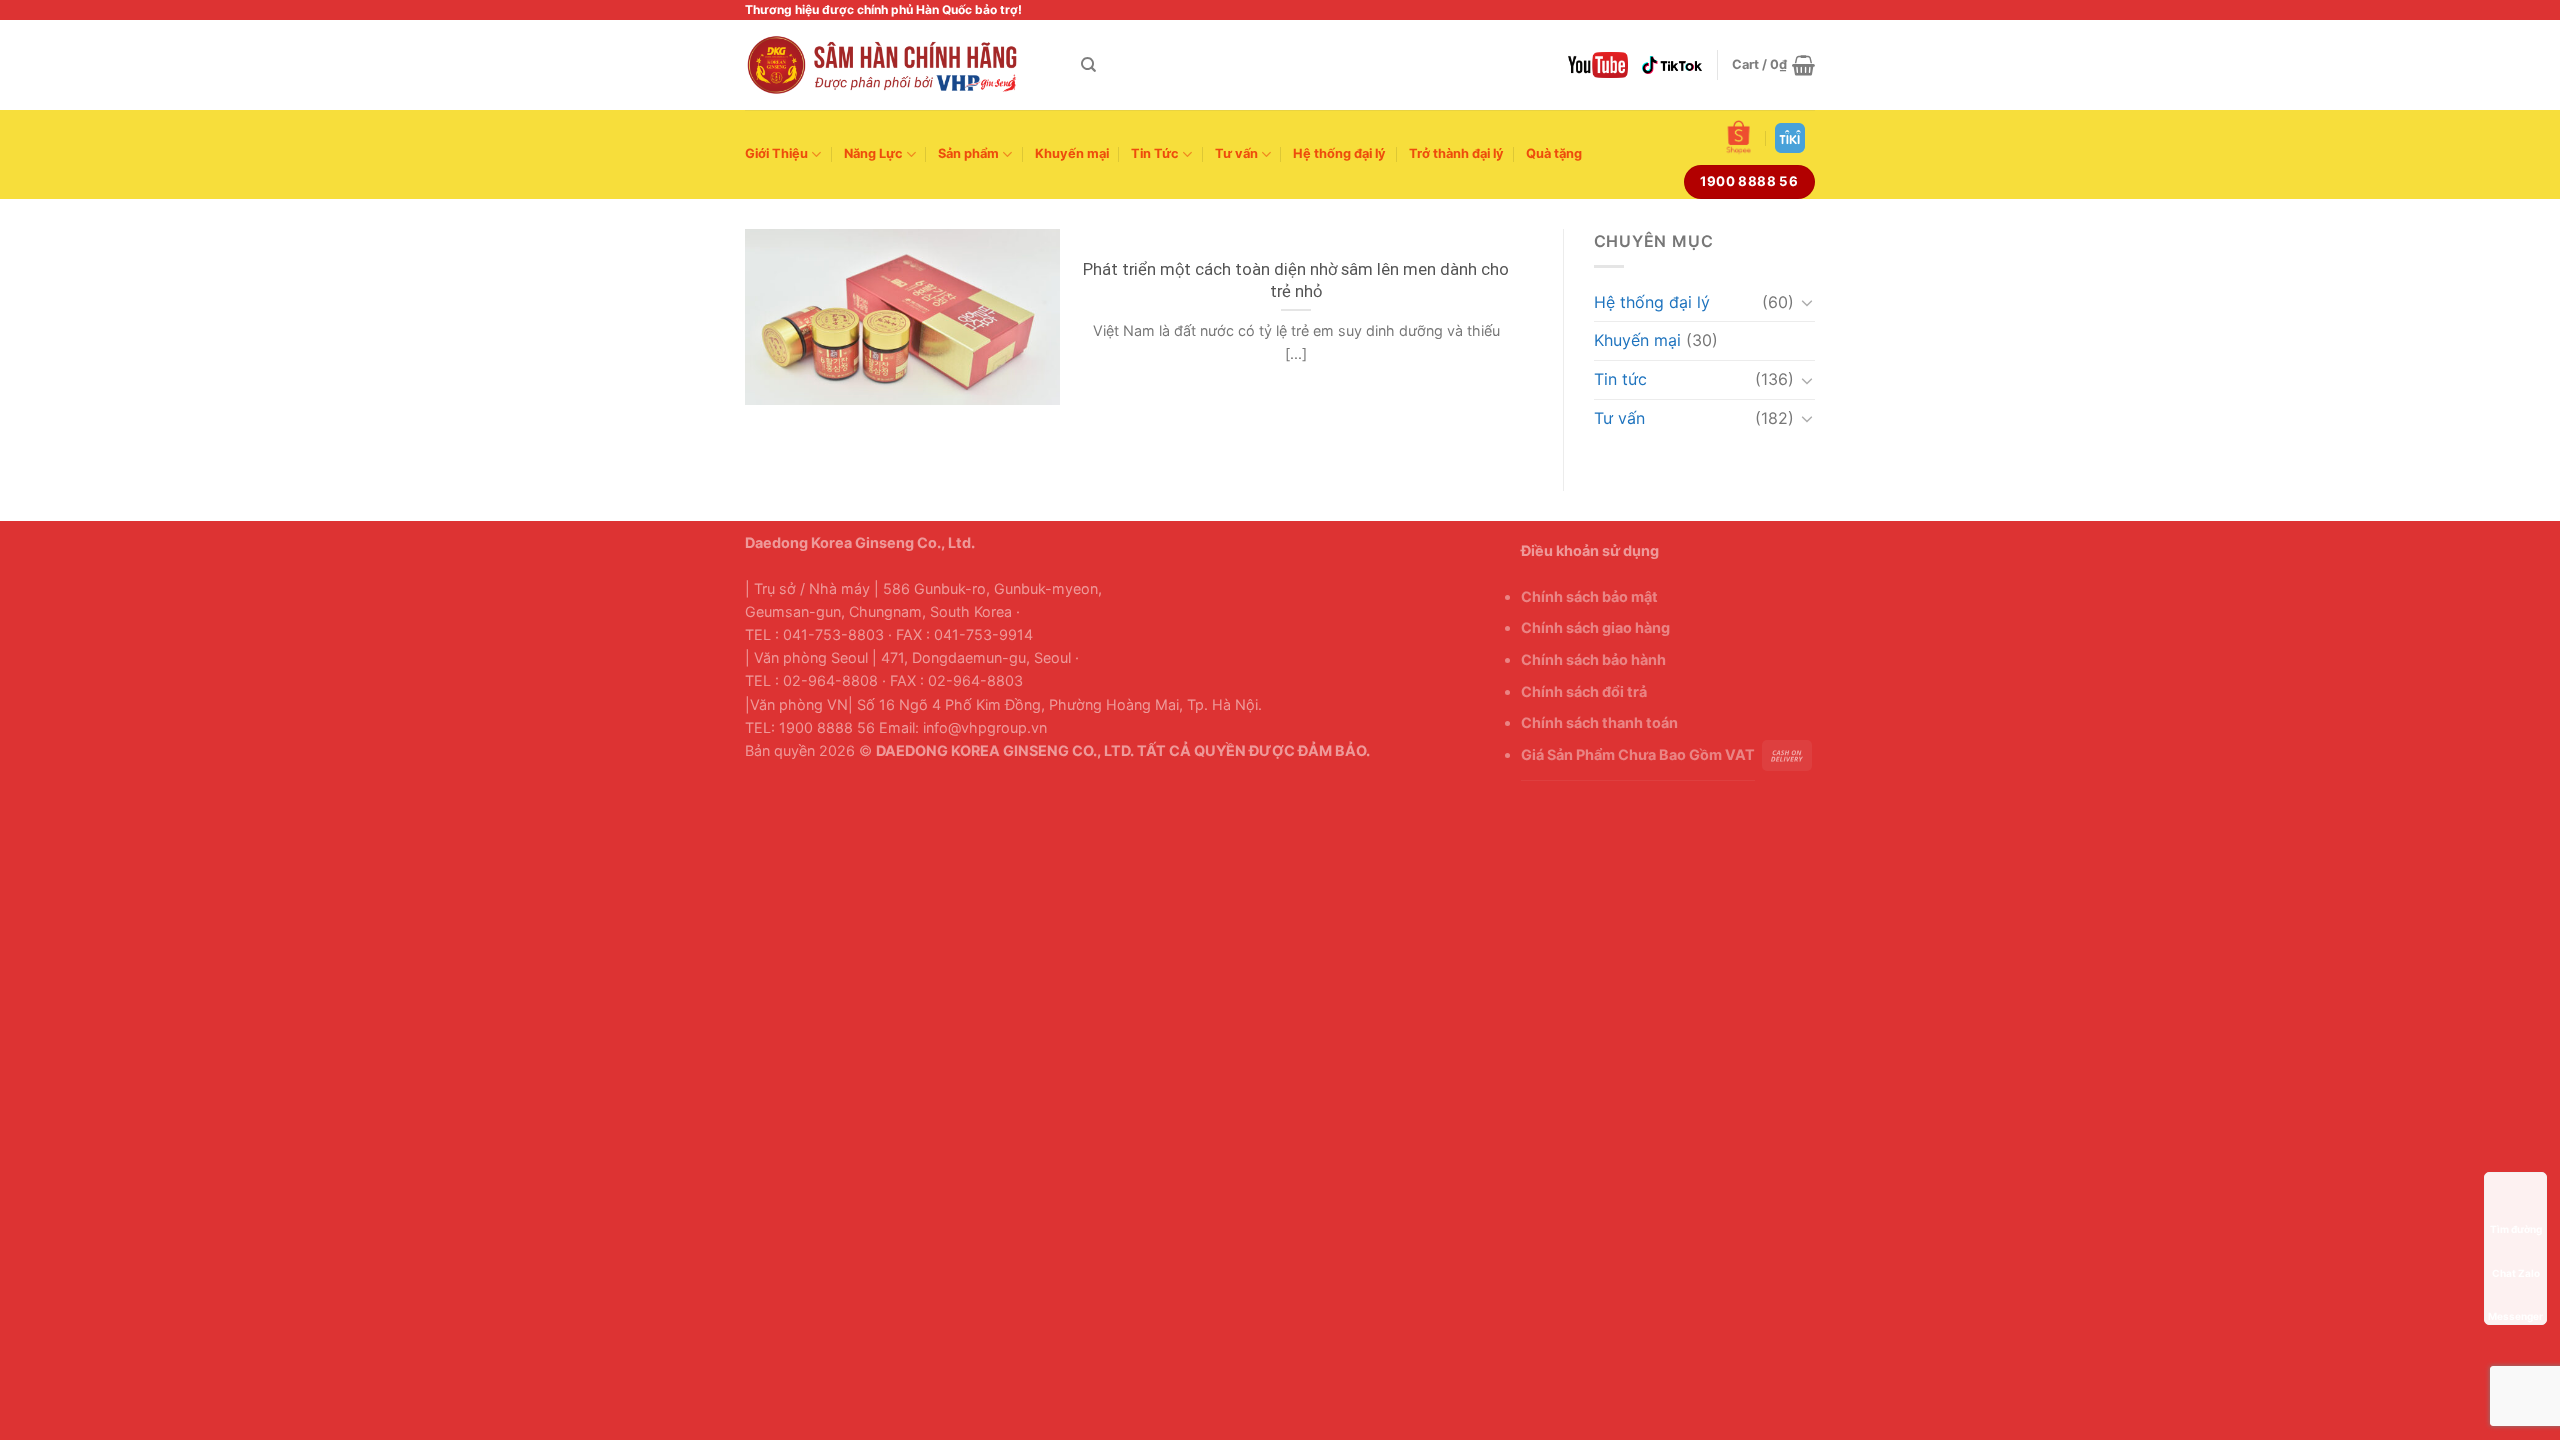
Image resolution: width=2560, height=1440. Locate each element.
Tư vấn (1236, 153)
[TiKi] (1790, 138)
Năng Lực (873, 153)
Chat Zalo (2515, 1244)
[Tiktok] (1672, 65)
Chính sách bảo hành (1593, 659)
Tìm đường (2515, 1200)
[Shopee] (1738, 137)
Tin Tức (1155, 153)
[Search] (1088, 65)
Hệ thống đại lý (1339, 153)
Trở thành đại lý (1456, 153)
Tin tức (1620, 379)
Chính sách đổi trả (1584, 691)
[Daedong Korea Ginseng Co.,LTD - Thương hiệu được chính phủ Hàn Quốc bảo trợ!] (898, 65)
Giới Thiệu (776, 153)
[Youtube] (1598, 64)
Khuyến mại (1072, 153)
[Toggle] (1807, 302)
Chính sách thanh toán (1599, 722)
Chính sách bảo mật (1589, 596)
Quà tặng (1554, 153)
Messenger (2515, 1287)
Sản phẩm (968, 153)
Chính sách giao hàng (1595, 627)
